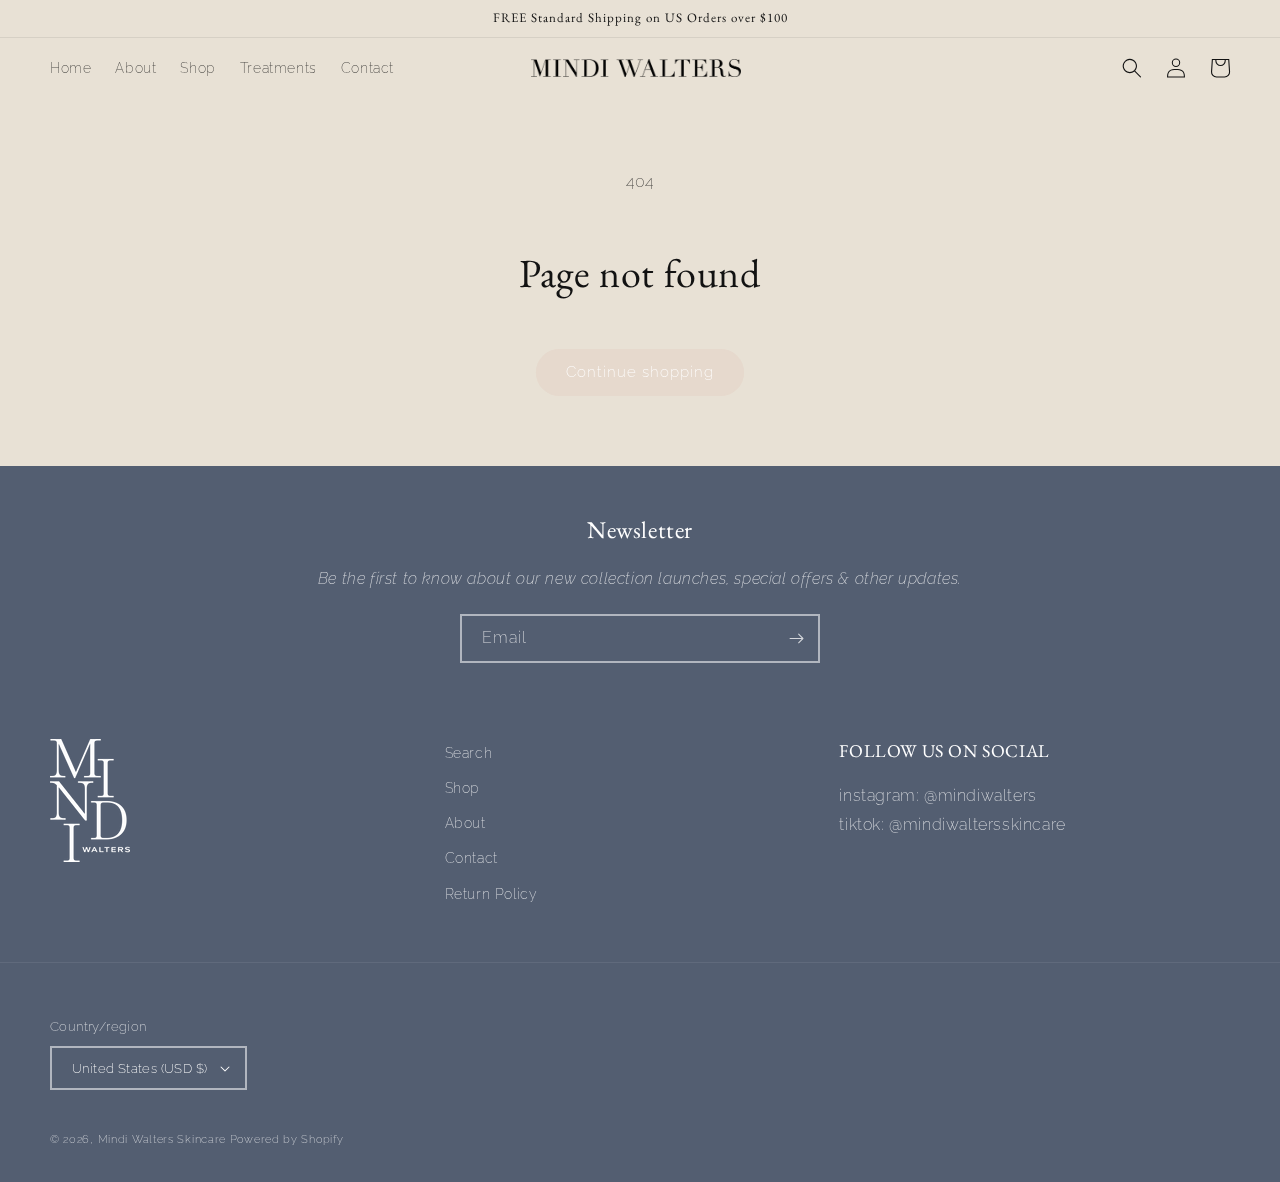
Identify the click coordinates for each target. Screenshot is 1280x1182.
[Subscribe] (796, 638)
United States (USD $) (139, 1068)
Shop (462, 788)
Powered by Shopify (287, 1139)
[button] (1132, 68)
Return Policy (491, 894)
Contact (471, 858)
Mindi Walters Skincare (164, 1139)
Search (469, 753)
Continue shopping (640, 372)
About (465, 823)
